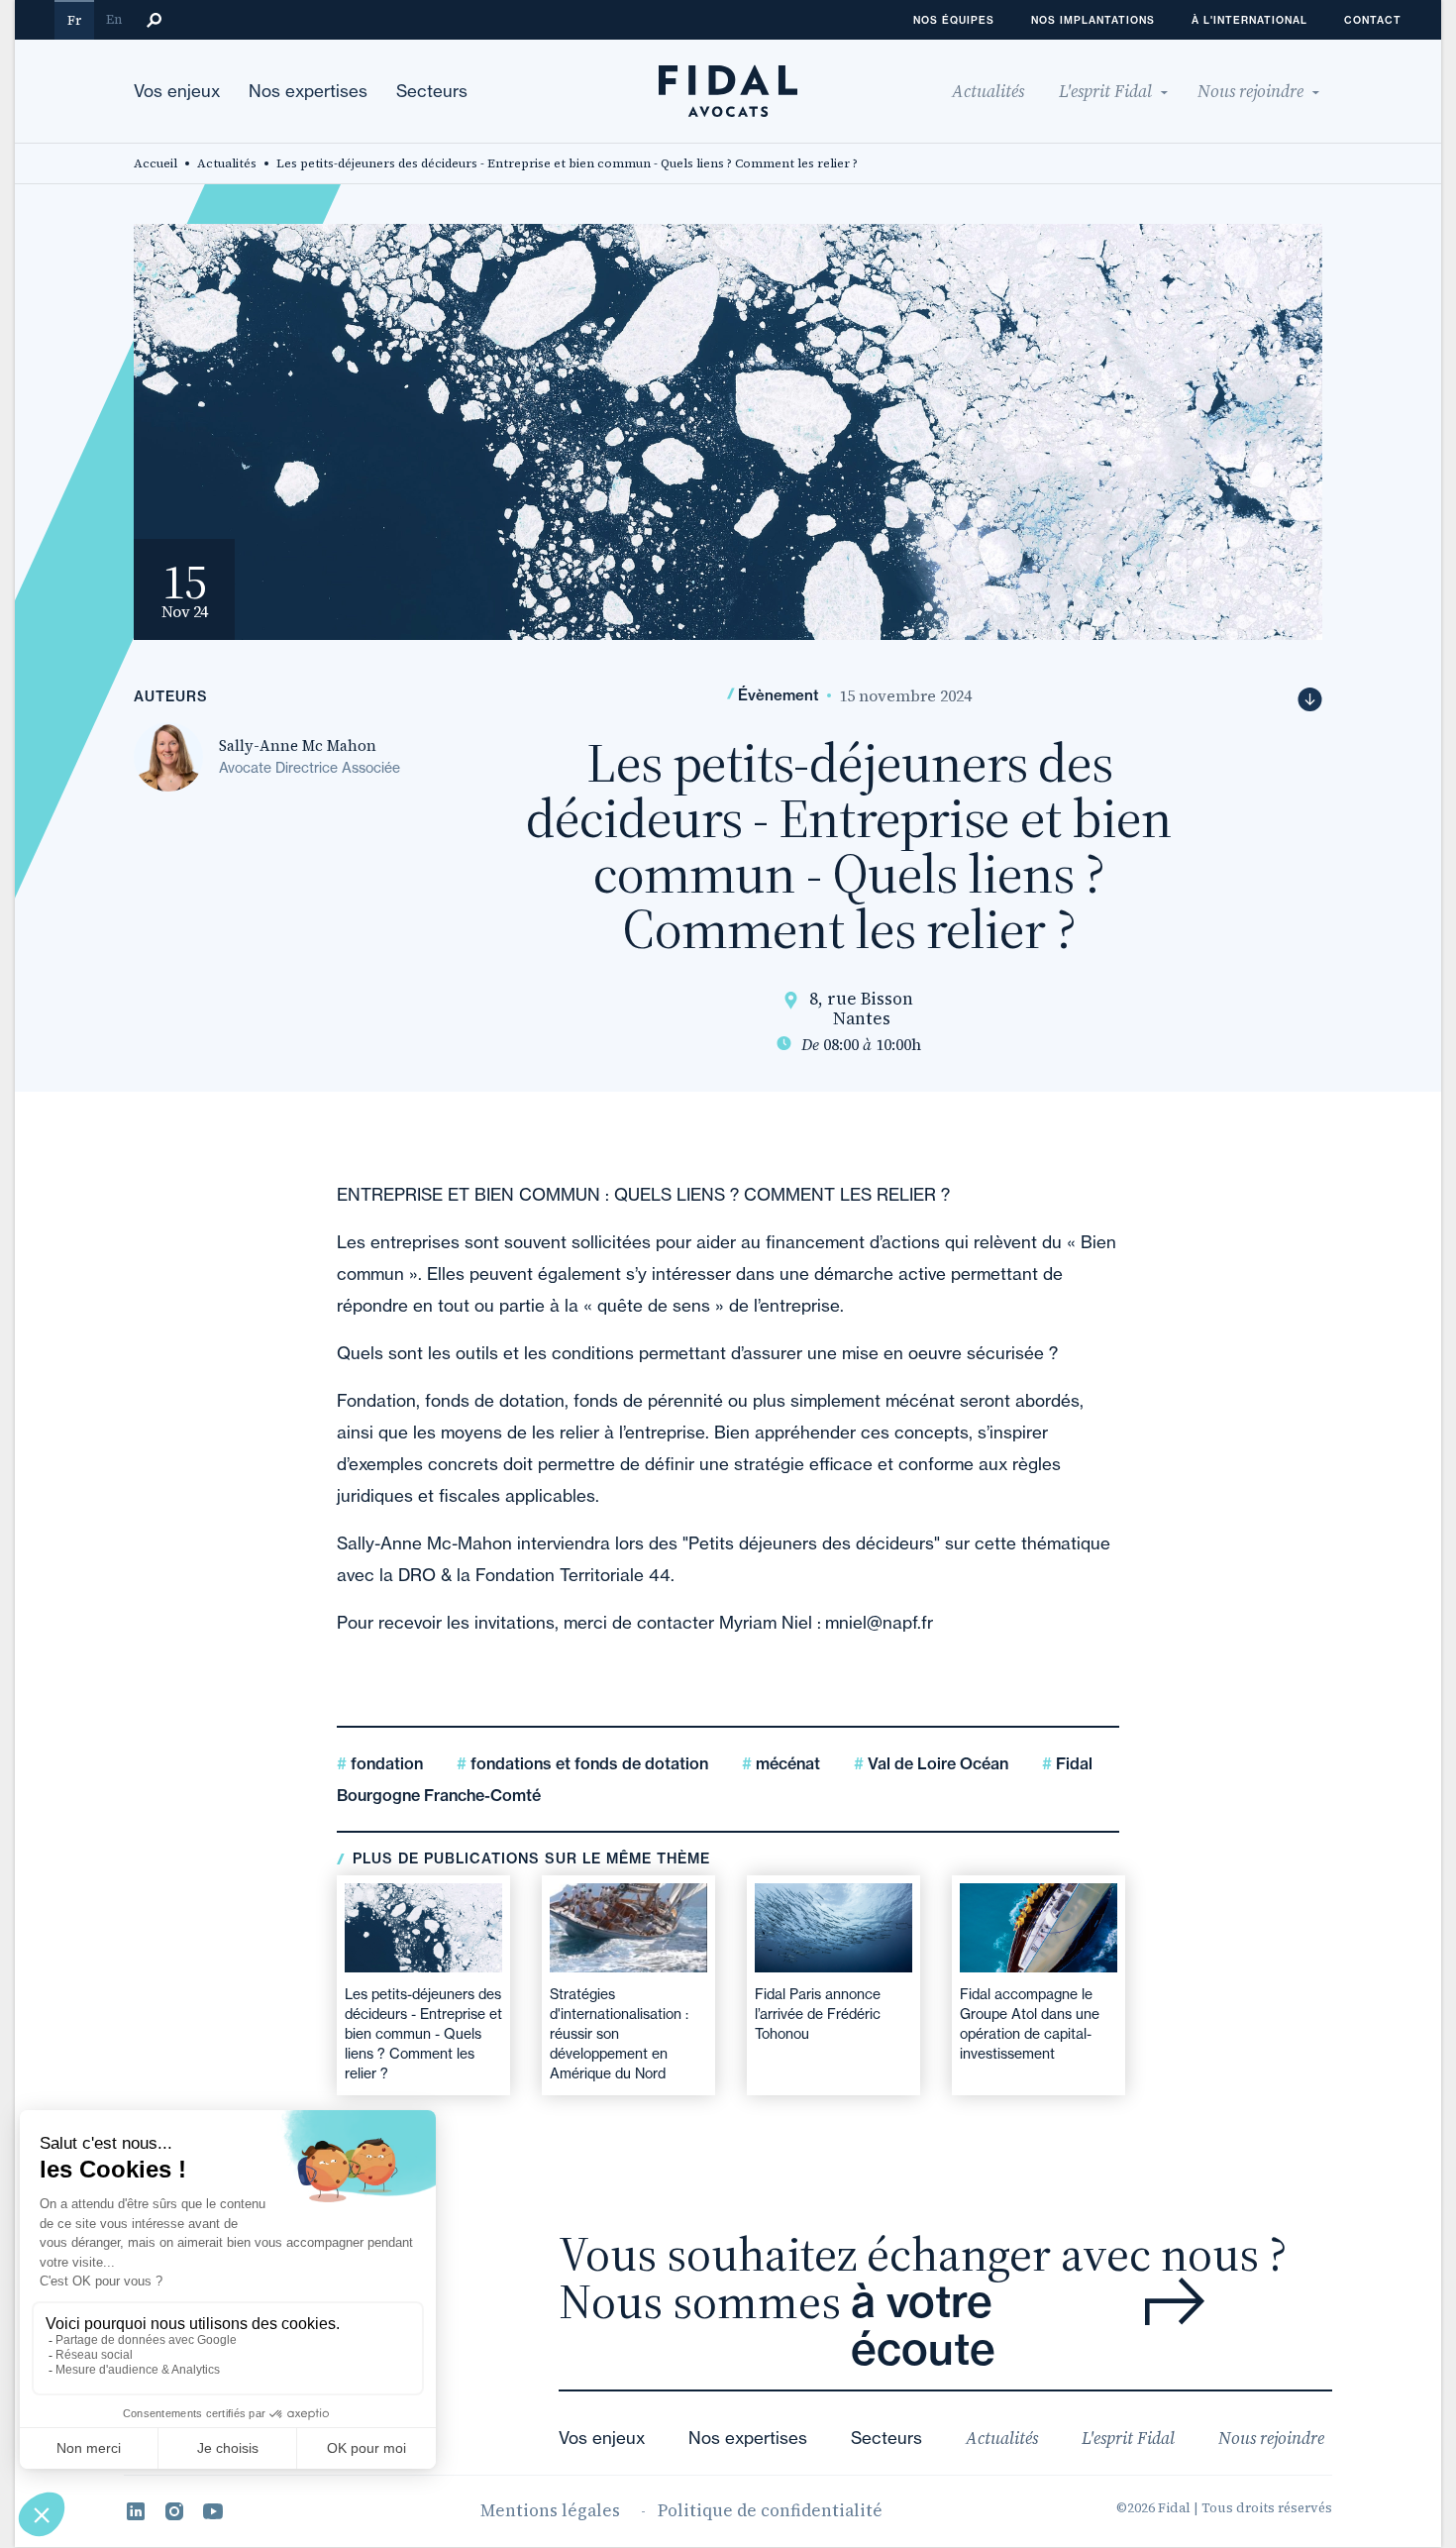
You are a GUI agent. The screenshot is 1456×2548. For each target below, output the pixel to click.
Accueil (156, 163)
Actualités (227, 163)
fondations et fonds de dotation (587, 1763)
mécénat (786, 1763)
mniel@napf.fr (879, 1622)
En (114, 19)
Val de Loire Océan (936, 1763)
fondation (385, 1763)
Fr (74, 20)
